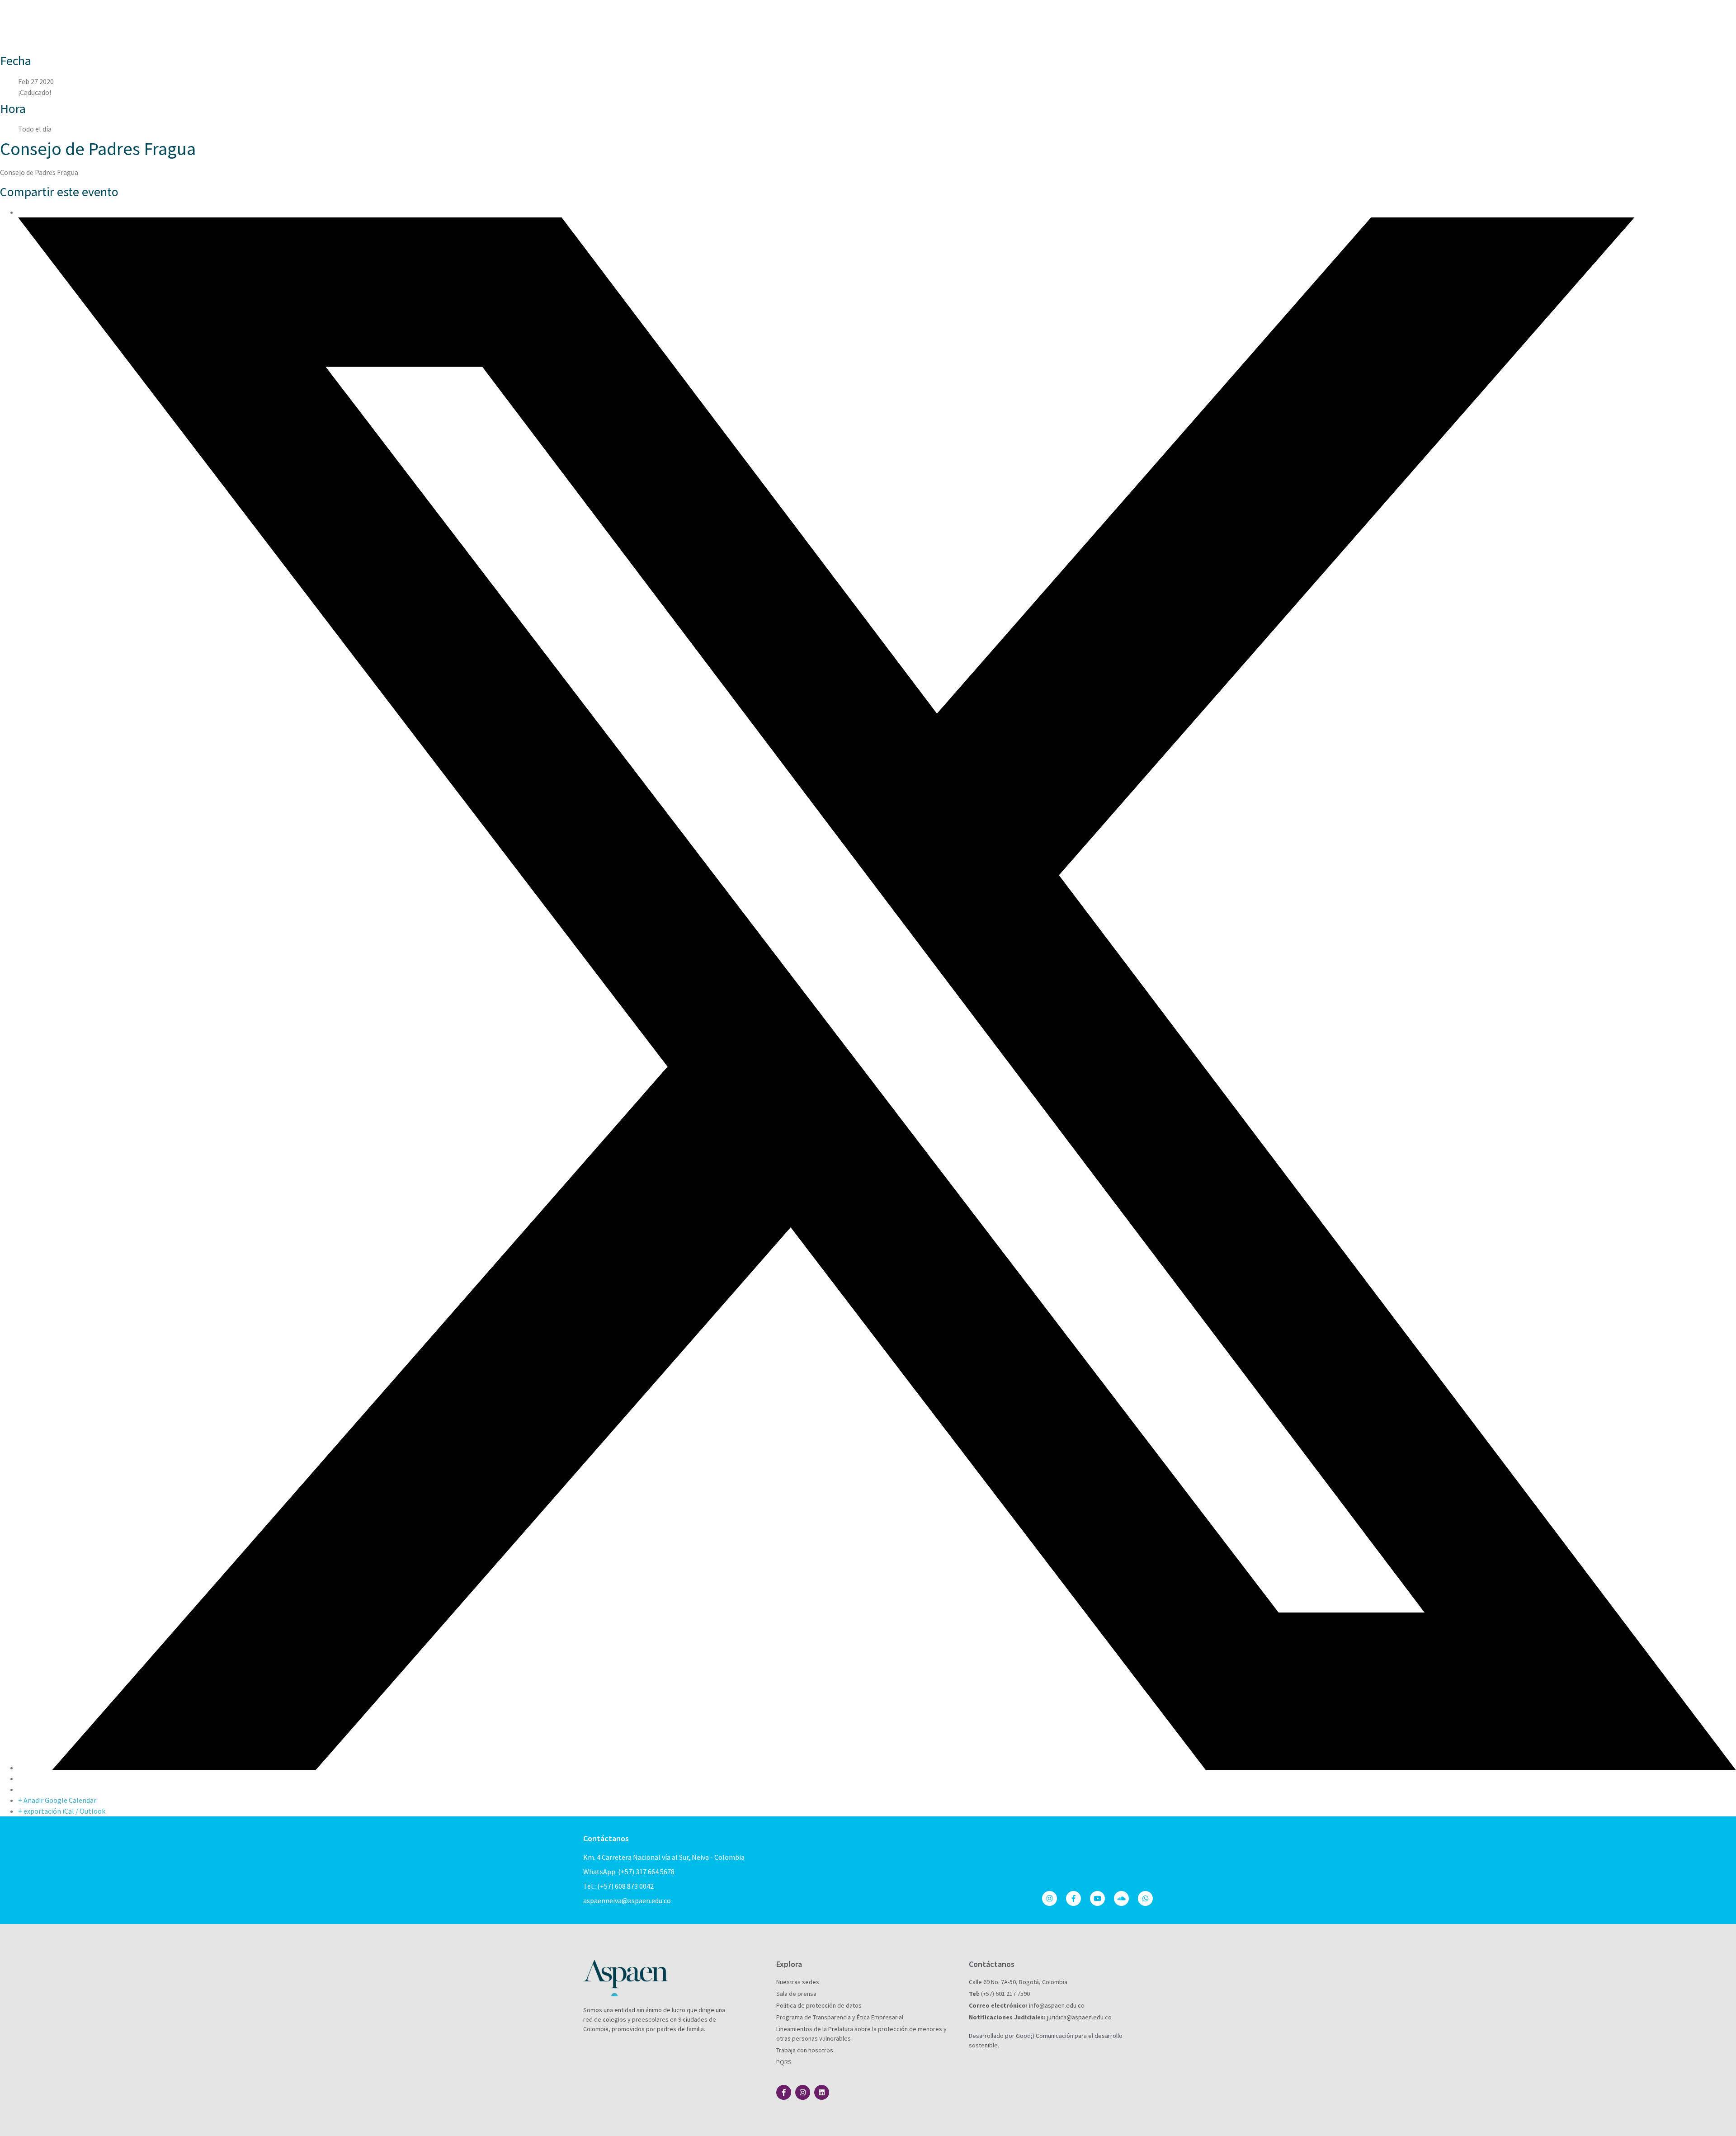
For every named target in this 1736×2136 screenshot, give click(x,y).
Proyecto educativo (887, 18)
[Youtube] (1097, 1898)
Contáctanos (606, 1838)
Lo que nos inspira (963, 18)
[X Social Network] (877, 1768)
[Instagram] (1050, 1898)
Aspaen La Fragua (814, 18)
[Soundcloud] (1121, 1898)
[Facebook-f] (1073, 1898)
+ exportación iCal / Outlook (62, 1811)
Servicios (1067, 18)
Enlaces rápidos (1120, 18)
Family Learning (1122, 36)
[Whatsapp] (1145, 1898)
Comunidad (1023, 18)
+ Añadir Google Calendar (57, 1800)
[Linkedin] (822, 2092)
